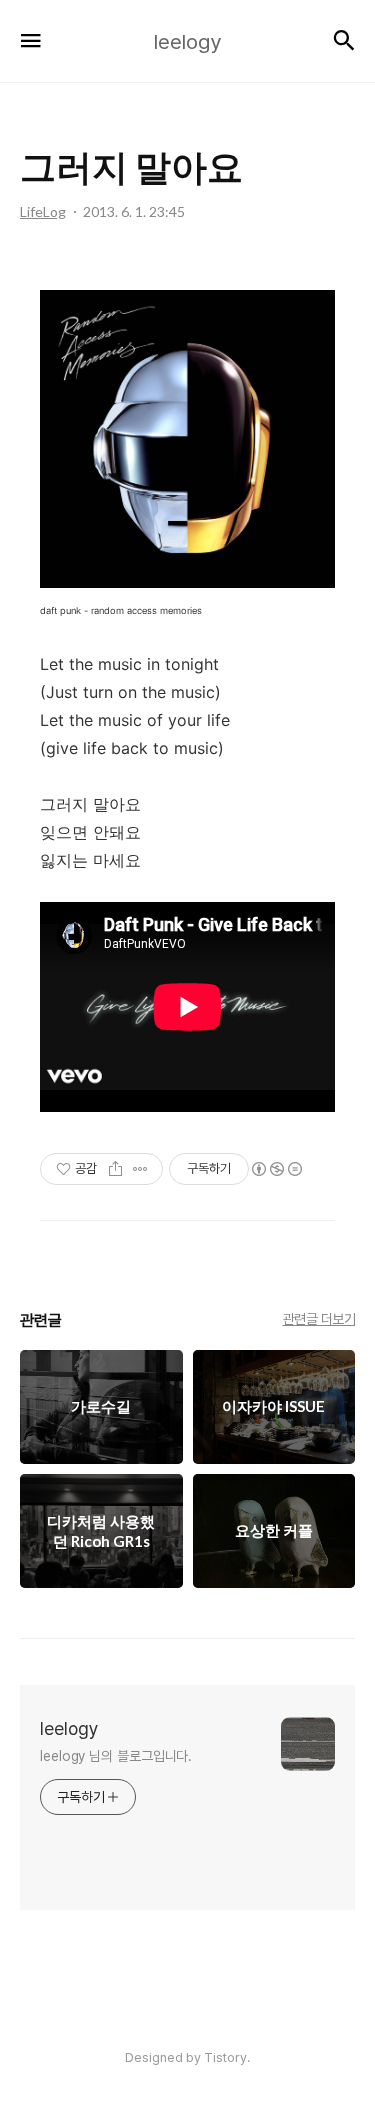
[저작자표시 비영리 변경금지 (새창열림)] (276, 1169)
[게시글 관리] (140, 1169)
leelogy (69, 1728)
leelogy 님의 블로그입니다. (116, 1756)
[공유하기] (115, 1169)
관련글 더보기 (319, 1319)
